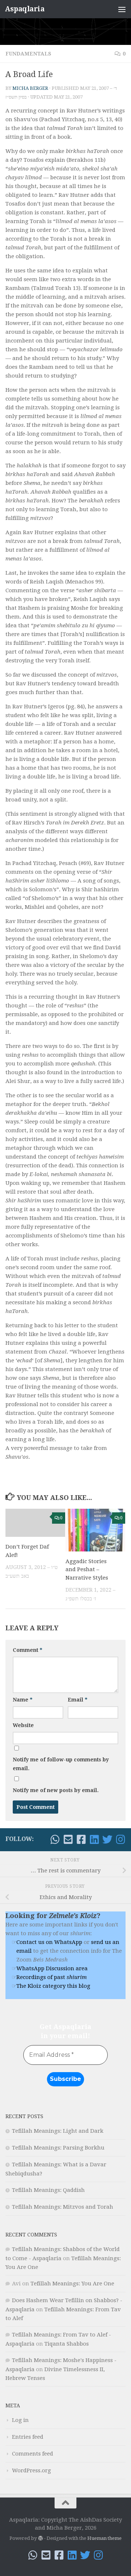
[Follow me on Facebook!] (81, 1840)
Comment (27, 1650)
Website (23, 1725)
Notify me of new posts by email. (56, 1790)
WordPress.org (31, 2470)
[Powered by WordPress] (40, 2538)
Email (78, 1700)
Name (23, 1700)
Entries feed (28, 2437)
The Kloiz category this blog (53, 1986)
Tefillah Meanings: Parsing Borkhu (58, 2148)
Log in (20, 2420)
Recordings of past (51, 1977)
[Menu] (122, 9)
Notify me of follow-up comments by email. (61, 1764)
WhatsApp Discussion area (52, 1968)
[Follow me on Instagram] (120, 1840)
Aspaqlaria (25, 9)
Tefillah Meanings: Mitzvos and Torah (63, 2207)
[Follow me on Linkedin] (94, 1840)
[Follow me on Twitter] (107, 1840)
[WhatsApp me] (55, 1840)
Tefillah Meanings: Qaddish (48, 2190)
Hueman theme (104, 2538)
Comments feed (33, 2454)
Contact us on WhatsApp (49, 1942)
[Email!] (68, 1840)
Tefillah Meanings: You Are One (72, 2284)
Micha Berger (30, 88)
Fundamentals (28, 54)
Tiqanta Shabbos (67, 2344)
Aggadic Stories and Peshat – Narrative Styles (87, 1570)
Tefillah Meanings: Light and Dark (58, 2131)
